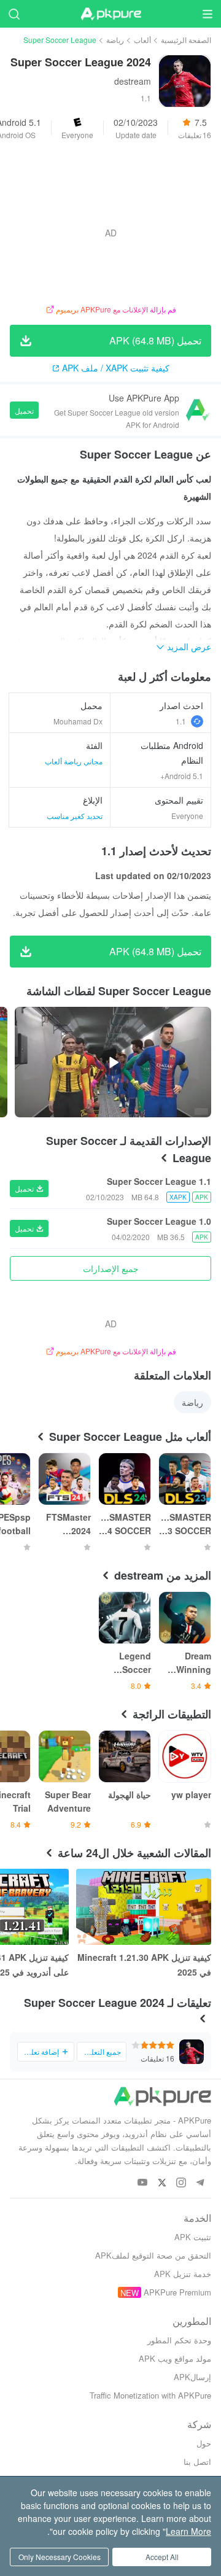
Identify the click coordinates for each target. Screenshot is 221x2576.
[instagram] (181, 2183)
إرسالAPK (192, 2377)
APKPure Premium (177, 2292)
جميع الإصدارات (111, 1268)
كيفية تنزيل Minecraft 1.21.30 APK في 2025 (144, 1965)
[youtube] (143, 2183)
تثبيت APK (193, 2237)
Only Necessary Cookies (60, 2557)
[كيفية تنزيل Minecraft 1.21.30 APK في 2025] (144, 1907)
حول (204, 2443)
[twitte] (162, 2183)
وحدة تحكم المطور (179, 2340)
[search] (14, 14)
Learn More (188, 2531)
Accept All (162, 2557)
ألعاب (142, 40)
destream (133, 81)
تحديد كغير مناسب (75, 816)
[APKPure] (110, 14)
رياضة (115, 40)
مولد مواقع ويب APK (175, 2358)
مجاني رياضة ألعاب (74, 761)
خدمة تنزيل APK (183, 2274)
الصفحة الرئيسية (186, 40)
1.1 (181, 721)
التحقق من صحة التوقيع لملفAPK (153, 2255)
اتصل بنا (197, 2462)
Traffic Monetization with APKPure (150, 2395)
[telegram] (200, 2183)
